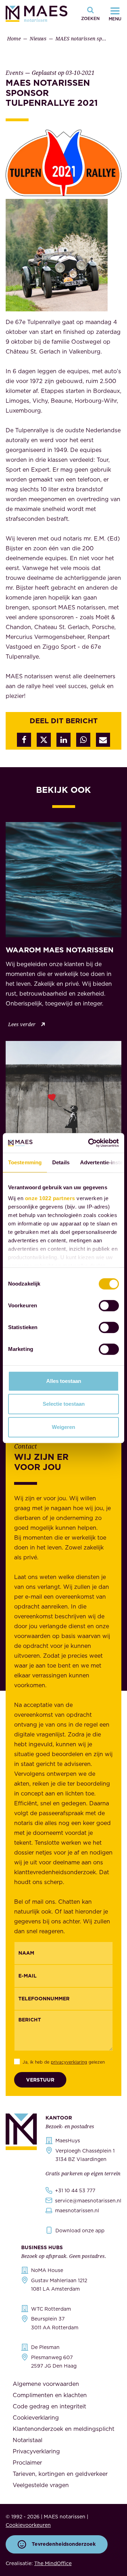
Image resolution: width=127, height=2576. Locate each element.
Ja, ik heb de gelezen (64, 2062)
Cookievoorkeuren (28, 2525)
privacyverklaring (69, 2062)
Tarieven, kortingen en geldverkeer (60, 2474)
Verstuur (40, 2080)
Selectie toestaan (64, 1404)
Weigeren (64, 1427)
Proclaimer (27, 2462)
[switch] (109, 1306)
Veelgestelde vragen (41, 2485)
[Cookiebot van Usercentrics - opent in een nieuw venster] (90, 1143)
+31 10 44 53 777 (75, 2190)
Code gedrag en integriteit (49, 2406)
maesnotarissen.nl (77, 2211)
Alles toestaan (64, 1381)
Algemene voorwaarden (46, 2384)
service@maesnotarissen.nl (88, 2201)
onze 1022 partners (50, 1198)
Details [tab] (61, 1162)
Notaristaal (28, 2440)
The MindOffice (53, 2563)
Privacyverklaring (36, 2451)
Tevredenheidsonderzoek (64, 2544)
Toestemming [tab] (25, 1162)
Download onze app (80, 2231)
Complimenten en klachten (50, 2395)
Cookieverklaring (36, 2418)
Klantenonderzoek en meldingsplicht (64, 2429)
